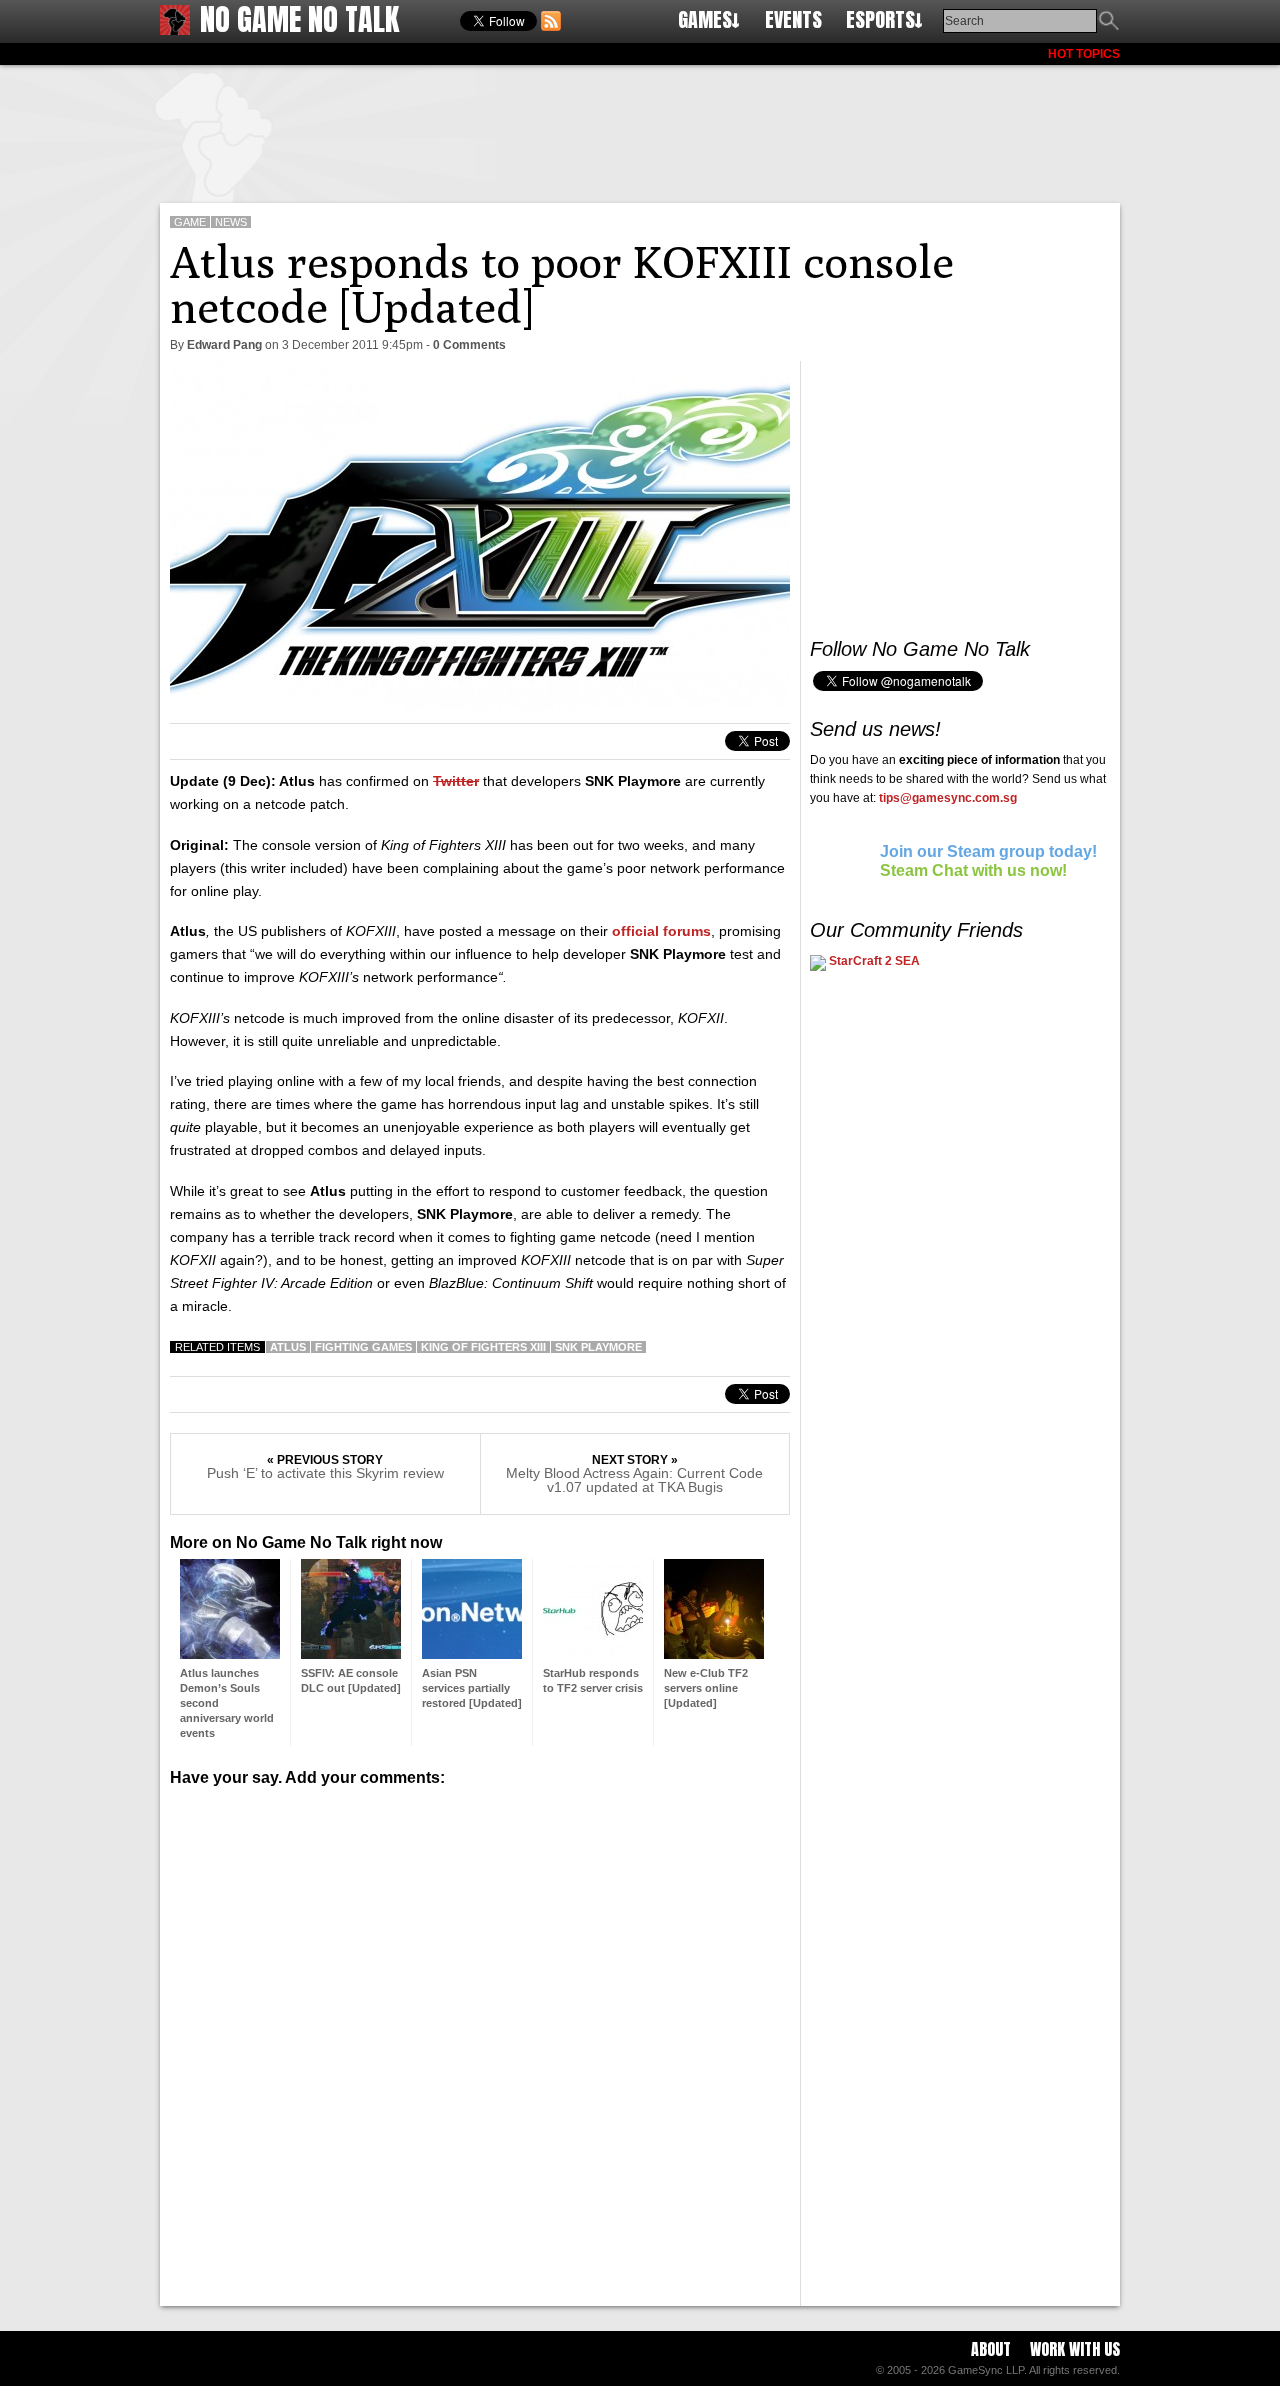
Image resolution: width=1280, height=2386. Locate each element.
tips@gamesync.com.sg (948, 798)
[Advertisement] (640, 130)
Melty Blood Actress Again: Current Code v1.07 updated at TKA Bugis (634, 1480)
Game (190, 222)
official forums (661, 931)
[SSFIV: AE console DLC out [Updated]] (351, 1653)
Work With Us (1075, 2349)
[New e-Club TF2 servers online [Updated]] (714, 1653)
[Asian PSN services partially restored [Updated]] (472, 1653)
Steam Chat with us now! (973, 870)
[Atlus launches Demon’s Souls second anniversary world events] (230, 1653)
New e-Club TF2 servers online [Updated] (706, 1688)
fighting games (363, 1347)
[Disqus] (480, 2039)
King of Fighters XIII (483, 1347)
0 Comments (469, 345)
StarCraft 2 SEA (873, 961)
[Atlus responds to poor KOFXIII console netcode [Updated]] (480, 704)
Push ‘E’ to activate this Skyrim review (325, 1473)
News (231, 222)
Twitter (456, 781)
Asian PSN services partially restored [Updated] (472, 1688)
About (991, 2349)
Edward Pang (224, 345)
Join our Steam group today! (988, 851)
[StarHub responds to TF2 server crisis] (593, 1653)
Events (793, 19)
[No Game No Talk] (175, 29)
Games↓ (709, 19)
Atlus (288, 1347)
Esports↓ (884, 19)
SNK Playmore (598, 1347)
